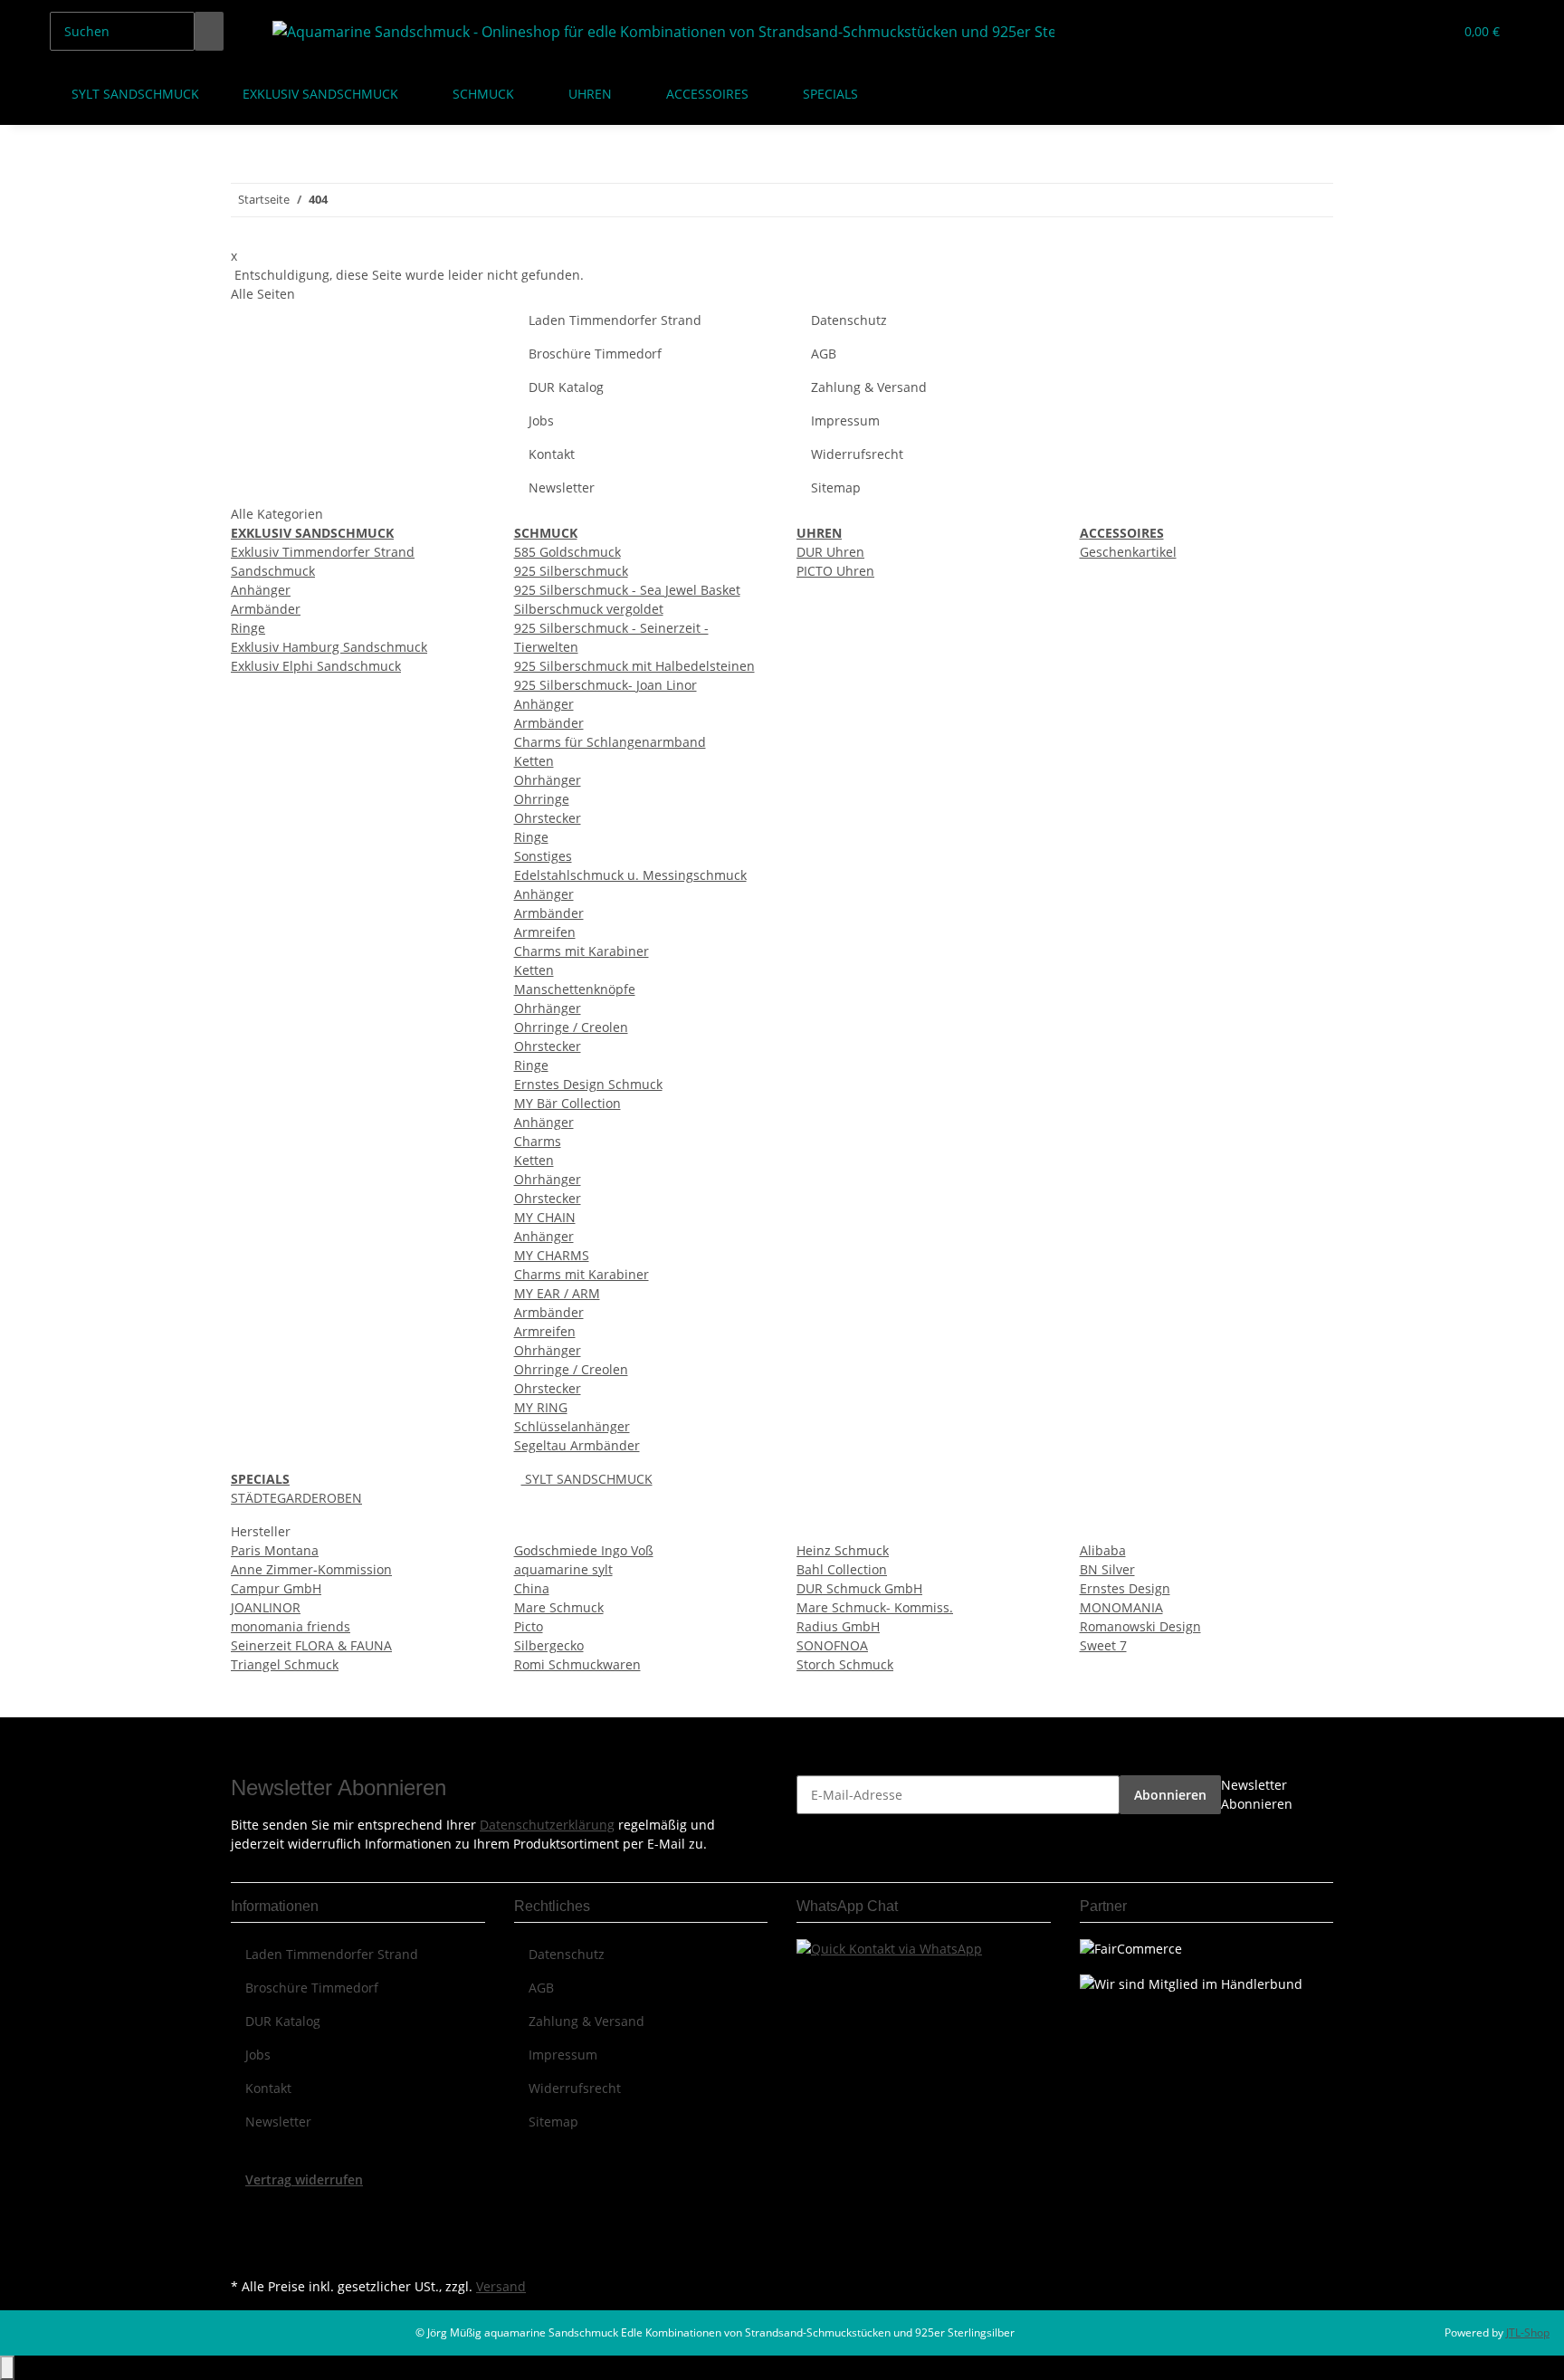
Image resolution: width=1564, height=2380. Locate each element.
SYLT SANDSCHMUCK (587, 1479)
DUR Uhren (830, 552)
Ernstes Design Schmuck (588, 1084)
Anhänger (261, 590)
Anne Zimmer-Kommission (311, 1569)
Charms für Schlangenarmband (610, 742)
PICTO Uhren (835, 571)
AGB (824, 354)
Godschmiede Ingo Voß (584, 1550)
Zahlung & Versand (869, 387)
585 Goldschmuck (567, 552)
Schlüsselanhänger (572, 1426)
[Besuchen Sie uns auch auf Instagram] (245, 2252)
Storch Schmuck (845, 1664)
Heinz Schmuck (843, 1550)
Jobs (541, 421)
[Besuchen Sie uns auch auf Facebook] (245, 2211)
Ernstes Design (1125, 1588)
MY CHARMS (552, 1255)
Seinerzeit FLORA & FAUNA (311, 1645)
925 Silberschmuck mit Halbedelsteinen (634, 666)
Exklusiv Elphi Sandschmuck (316, 666)
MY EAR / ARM (557, 1293)
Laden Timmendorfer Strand (615, 320)
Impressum (845, 421)
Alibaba (1103, 1550)
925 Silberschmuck (571, 571)
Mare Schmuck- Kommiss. (875, 1607)
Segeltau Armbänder (577, 1445)
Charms (538, 1141)
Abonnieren (1170, 1795)
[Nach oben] (7, 2368)
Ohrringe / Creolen (571, 1027)
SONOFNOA (832, 1645)
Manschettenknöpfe (575, 989)
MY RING (541, 1407)
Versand (501, 2286)
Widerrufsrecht (857, 454)
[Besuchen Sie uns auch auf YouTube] (245, 2232)
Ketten (534, 761)
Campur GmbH (276, 1588)
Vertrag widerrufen (304, 2179)
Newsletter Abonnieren (1257, 1794)
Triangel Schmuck (285, 1664)
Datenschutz (849, 320)
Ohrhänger (548, 780)
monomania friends (291, 1626)
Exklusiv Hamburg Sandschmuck (329, 647)
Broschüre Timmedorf (595, 354)
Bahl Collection (842, 1569)
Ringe (248, 628)
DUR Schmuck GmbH (859, 1588)
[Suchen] (209, 31)
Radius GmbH (838, 1626)
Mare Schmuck (559, 1607)
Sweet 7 (1103, 1645)
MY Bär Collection (567, 1103)
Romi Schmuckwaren (577, 1664)
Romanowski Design (1140, 1626)
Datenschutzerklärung (547, 1825)
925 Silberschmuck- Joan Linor (606, 685)
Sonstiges (543, 856)
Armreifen (545, 932)
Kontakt (552, 454)
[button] (1403, 31)
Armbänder (266, 609)
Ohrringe (542, 799)
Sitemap (836, 487)
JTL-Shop (1528, 2332)
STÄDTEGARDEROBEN (296, 1498)
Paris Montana (275, 1550)
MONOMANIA (1121, 1607)
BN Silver (1107, 1569)
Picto (529, 1626)
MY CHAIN (545, 1217)
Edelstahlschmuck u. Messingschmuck (630, 875)
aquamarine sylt (563, 1569)
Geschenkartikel (1128, 552)
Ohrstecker (548, 818)
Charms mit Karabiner (582, 951)
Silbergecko (549, 1645)
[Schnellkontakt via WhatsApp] (889, 1947)
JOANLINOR (266, 1607)
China (532, 1588)
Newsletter (562, 487)
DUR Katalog (566, 387)
